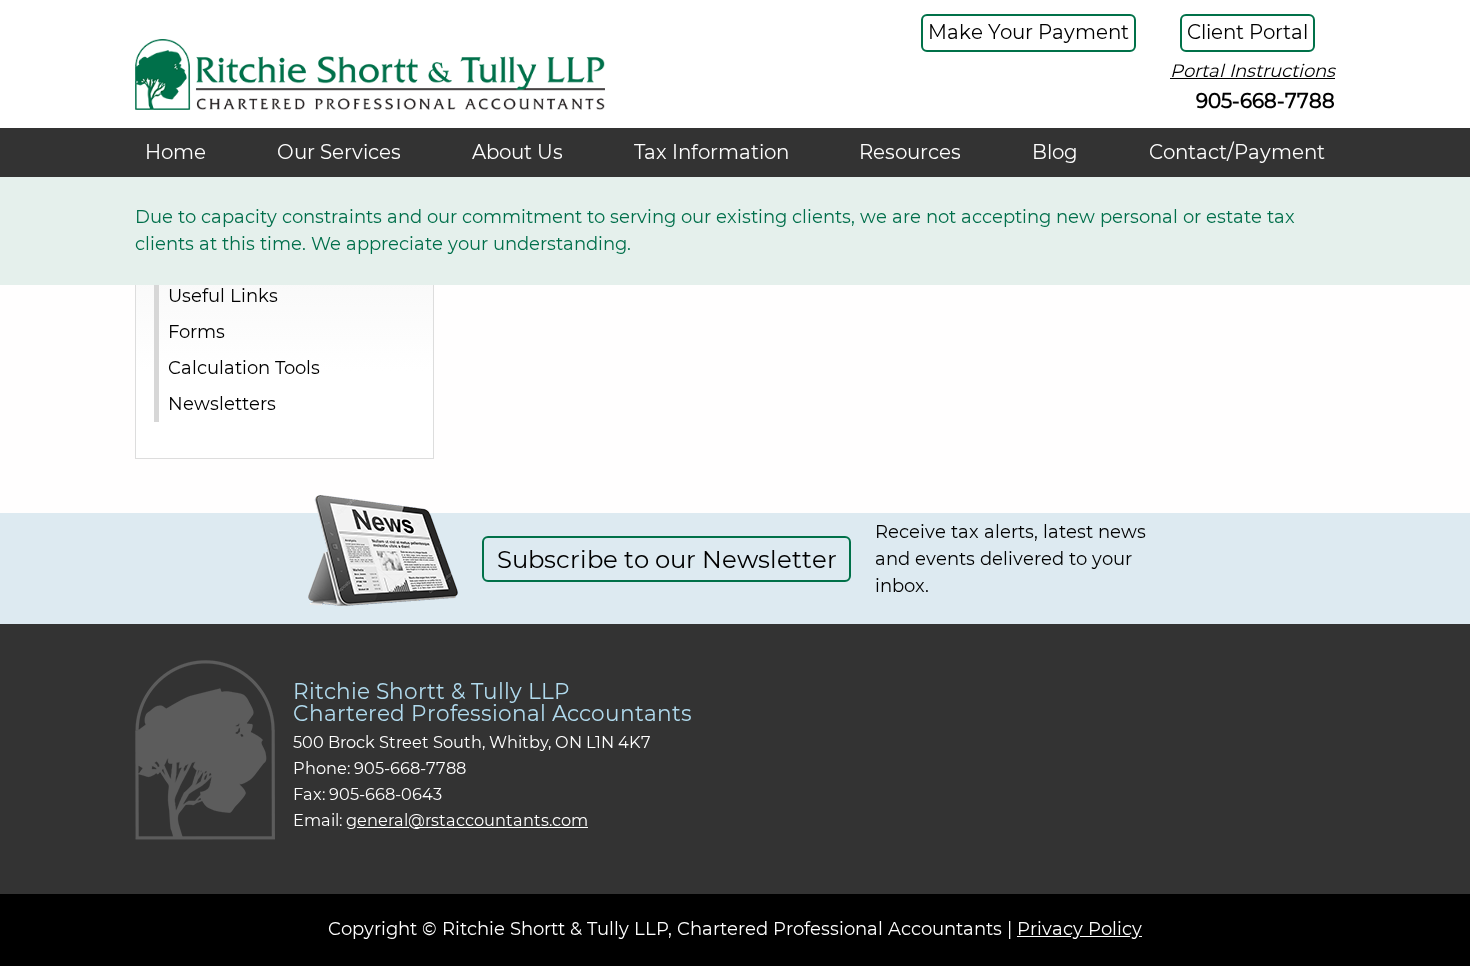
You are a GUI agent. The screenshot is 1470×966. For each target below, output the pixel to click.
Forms (196, 331)
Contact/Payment (1237, 152)
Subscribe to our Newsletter (667, 559)
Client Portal (1247, 32)
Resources (910, 152)
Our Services (339, 152)
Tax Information (711, 152)
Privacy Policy (1079, 929)
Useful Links (223, 295)
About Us (517, 152)
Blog (1055, 152)
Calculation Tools (244, 367)
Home (175, 152)
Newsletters (222, 403)
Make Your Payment (1028, 32)
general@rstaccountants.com (467, 820)
